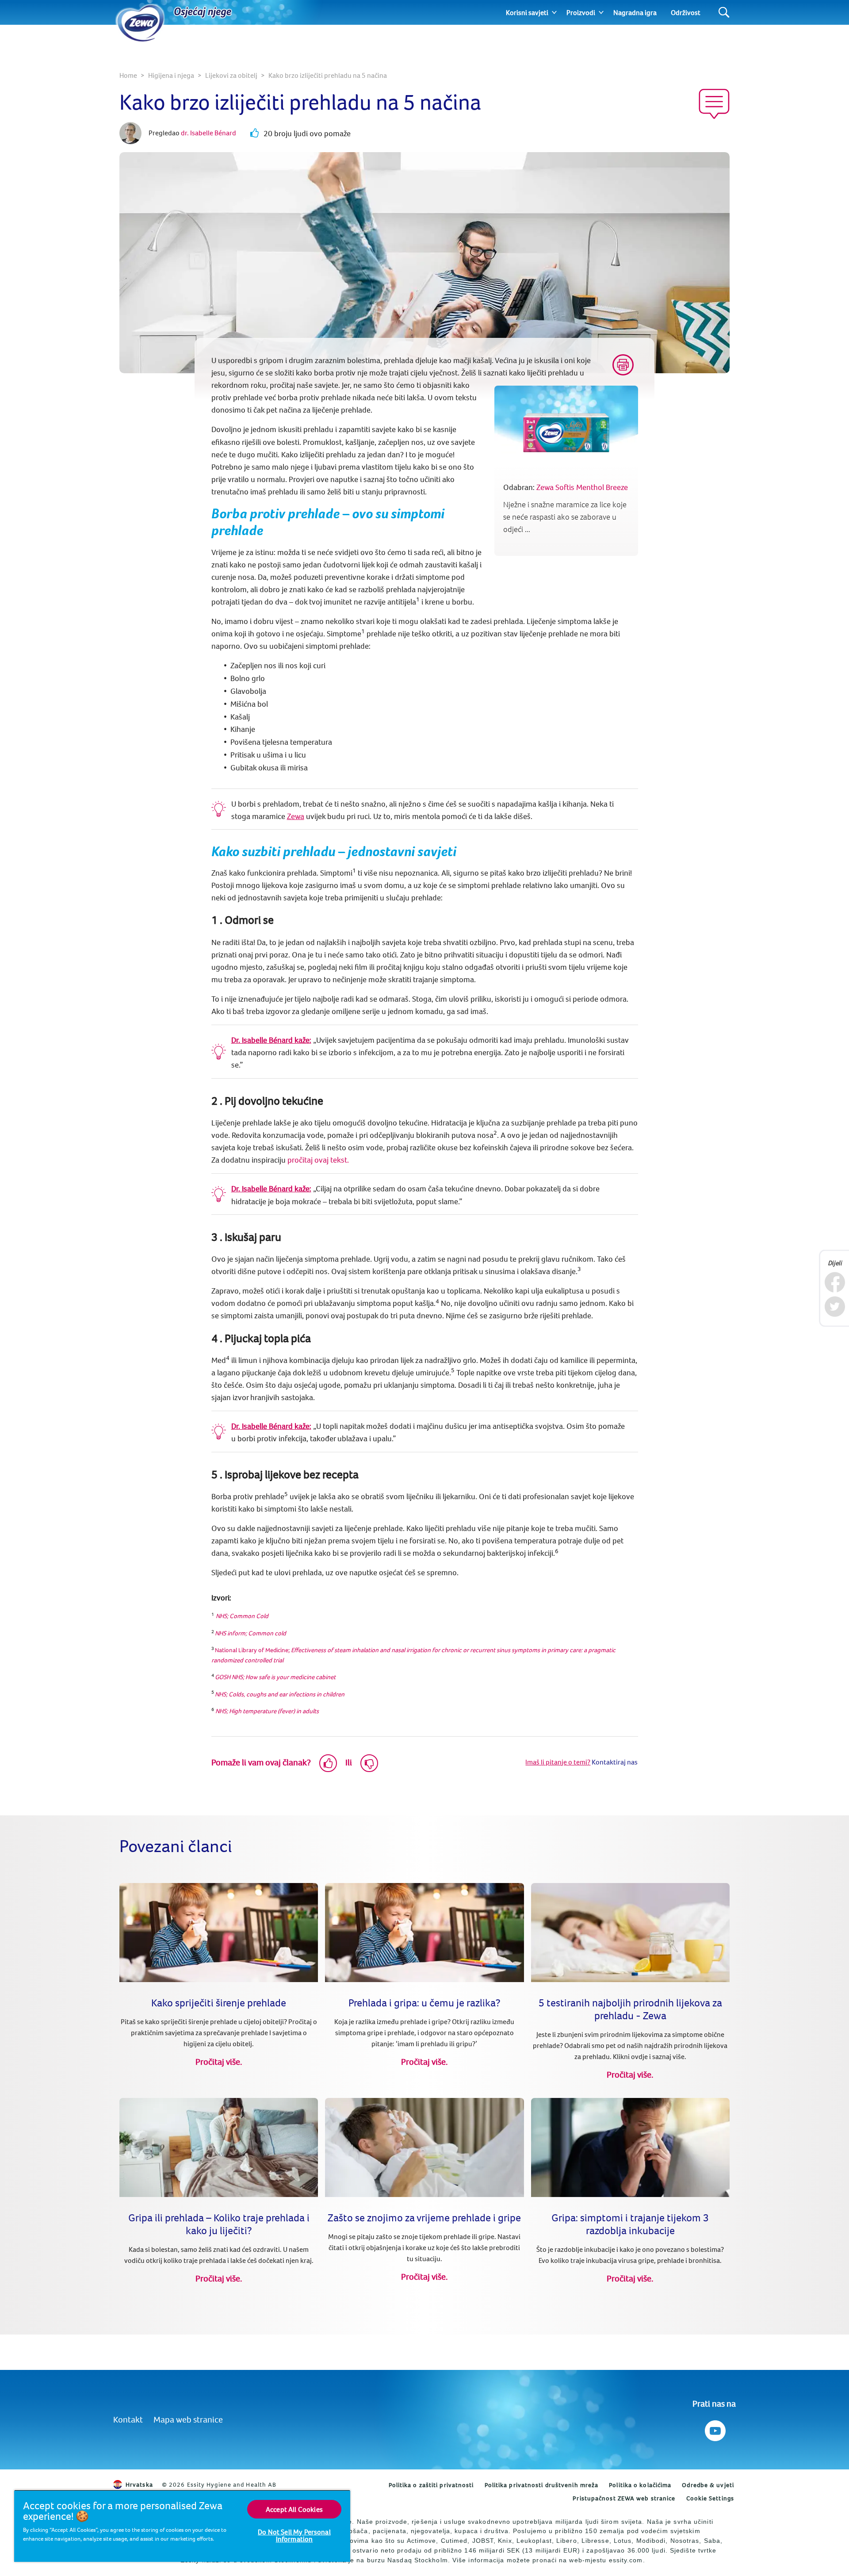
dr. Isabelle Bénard (208, 133)
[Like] (328, 1763)
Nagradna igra (635, 12)
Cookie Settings (710, 2498)
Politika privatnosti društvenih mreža (542, 2485)
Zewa (296, 816)
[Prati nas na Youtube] (714, 2429)
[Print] (623, 365)
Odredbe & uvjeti (708, 2485)
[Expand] (554, 12)
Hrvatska (139, 2484)
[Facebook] (835, 1282)
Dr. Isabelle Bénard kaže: (271, 1040)
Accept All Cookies (294, 2509)
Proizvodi (581, 12)
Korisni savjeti (527, 12)
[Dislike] (369, 1763)
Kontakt (128, 2419)
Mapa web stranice (188, 2419)
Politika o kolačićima (640, 2485)
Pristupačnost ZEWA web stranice (624, 2498)
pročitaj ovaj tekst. (318, 1160)
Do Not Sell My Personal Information (294, 2535)
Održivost (686, 12)
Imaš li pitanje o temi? (558, 1762)
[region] (182, 2526)
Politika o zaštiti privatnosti (431, 2485)
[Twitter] (835, 1307)
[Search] (724, 13)
